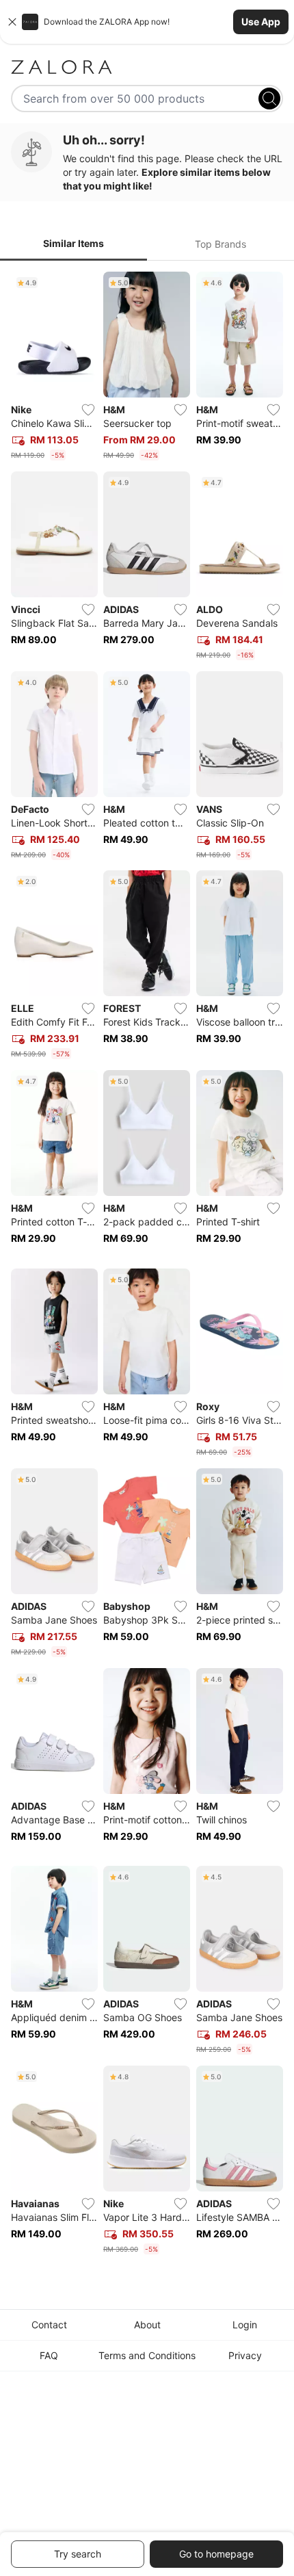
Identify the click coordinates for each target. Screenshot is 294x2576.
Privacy (245, 2355)
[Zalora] (147, 67)
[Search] (269, 99)
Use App (261, 22)
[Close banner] (12, 22)
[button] (147, 22)
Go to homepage (216, 2554)
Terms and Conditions (147, 2355)
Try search (78, 2554)
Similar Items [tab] (73, 243)
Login (245, 2325)
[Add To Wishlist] (88, 410)
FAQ (49, 2355)
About (147, 2325)
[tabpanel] (147, 1266)
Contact (49, 2325)
